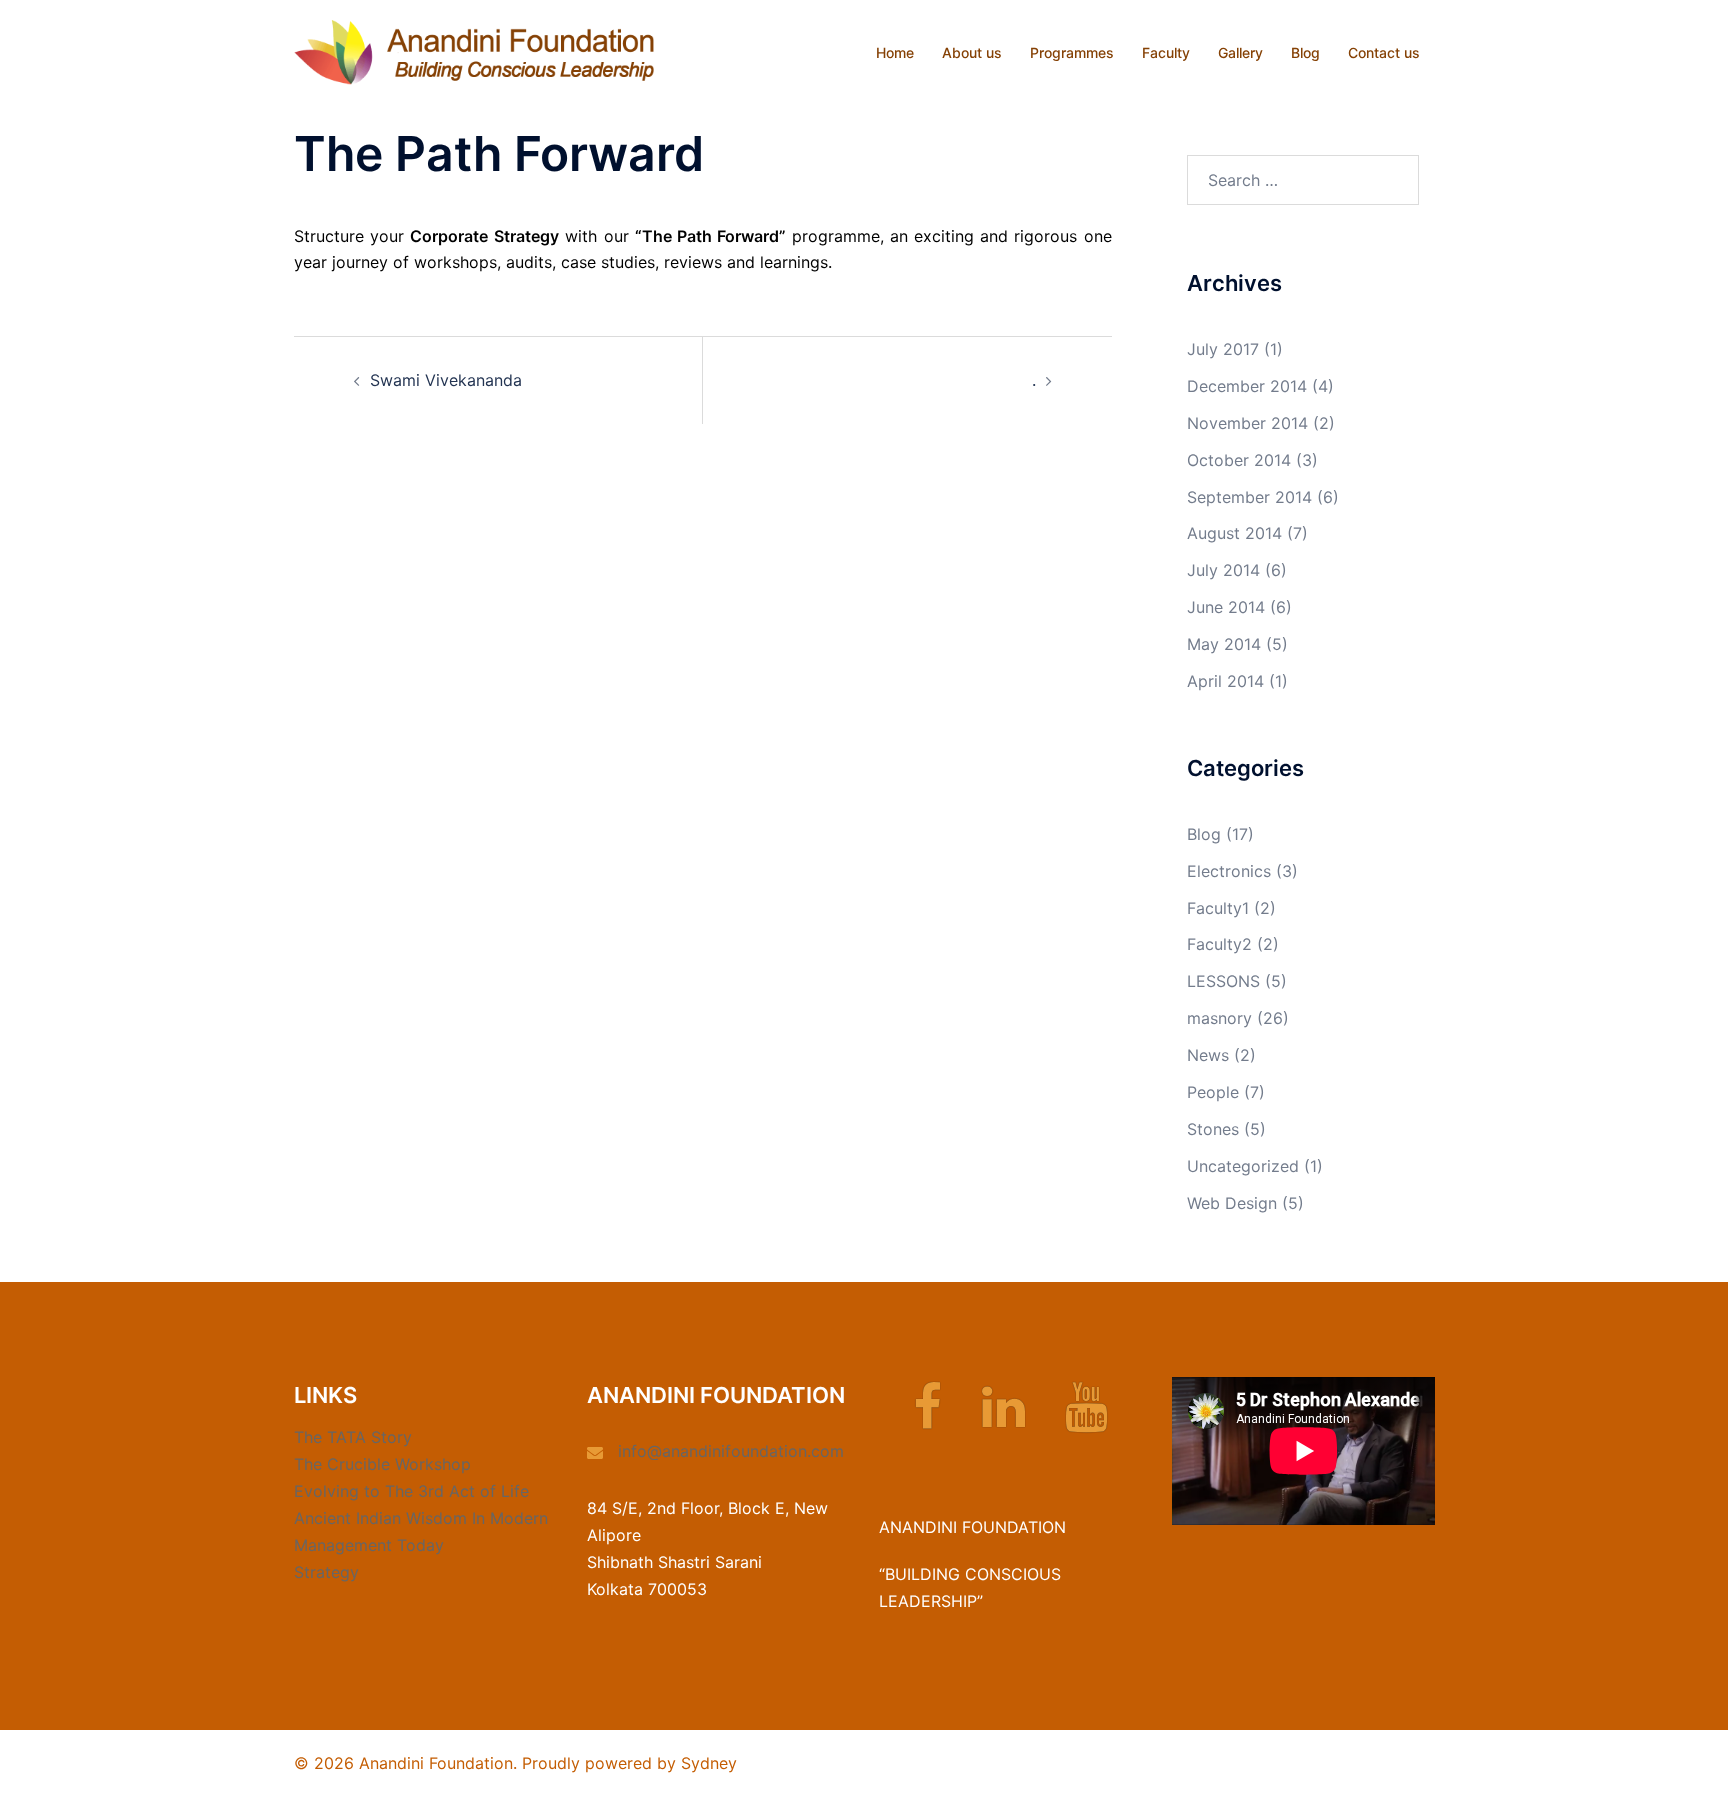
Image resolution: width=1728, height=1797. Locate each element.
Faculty (1166, 52)
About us (972, 52)
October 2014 (1239, 460)
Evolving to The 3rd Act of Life (411, 1491)
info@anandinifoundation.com (731, 1451)
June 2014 (1226, 607)
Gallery (1240, 52)
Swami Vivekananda (446, 380)
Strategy (326, 1572)
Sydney (709, 1763)
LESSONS (1223, 981)
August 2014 (1234, 533)
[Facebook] (927, 1419)
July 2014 (1223, 570)
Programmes (1072, 52)
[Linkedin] (1003, 1419)
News (1208, 1055)
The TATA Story (353, 1437)
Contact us (1384, 52)
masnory (1219, 1018)
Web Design (1232, 1203)
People (1213, 1092)
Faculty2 (1219, 944)
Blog (1305, 52)
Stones (1213, 1129)
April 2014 (1225, 681)
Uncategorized (1243, 1166)
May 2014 (1224, 644)
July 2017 (1223, 349)
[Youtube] (1086, 1419)
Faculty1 (1218, 908)
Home (895, 52)
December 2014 (1247, 386)
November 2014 (1247, 423)
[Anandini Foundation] (474, 51)
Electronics (1229, 871)
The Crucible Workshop (382, 1464)
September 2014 (1249, 497)
